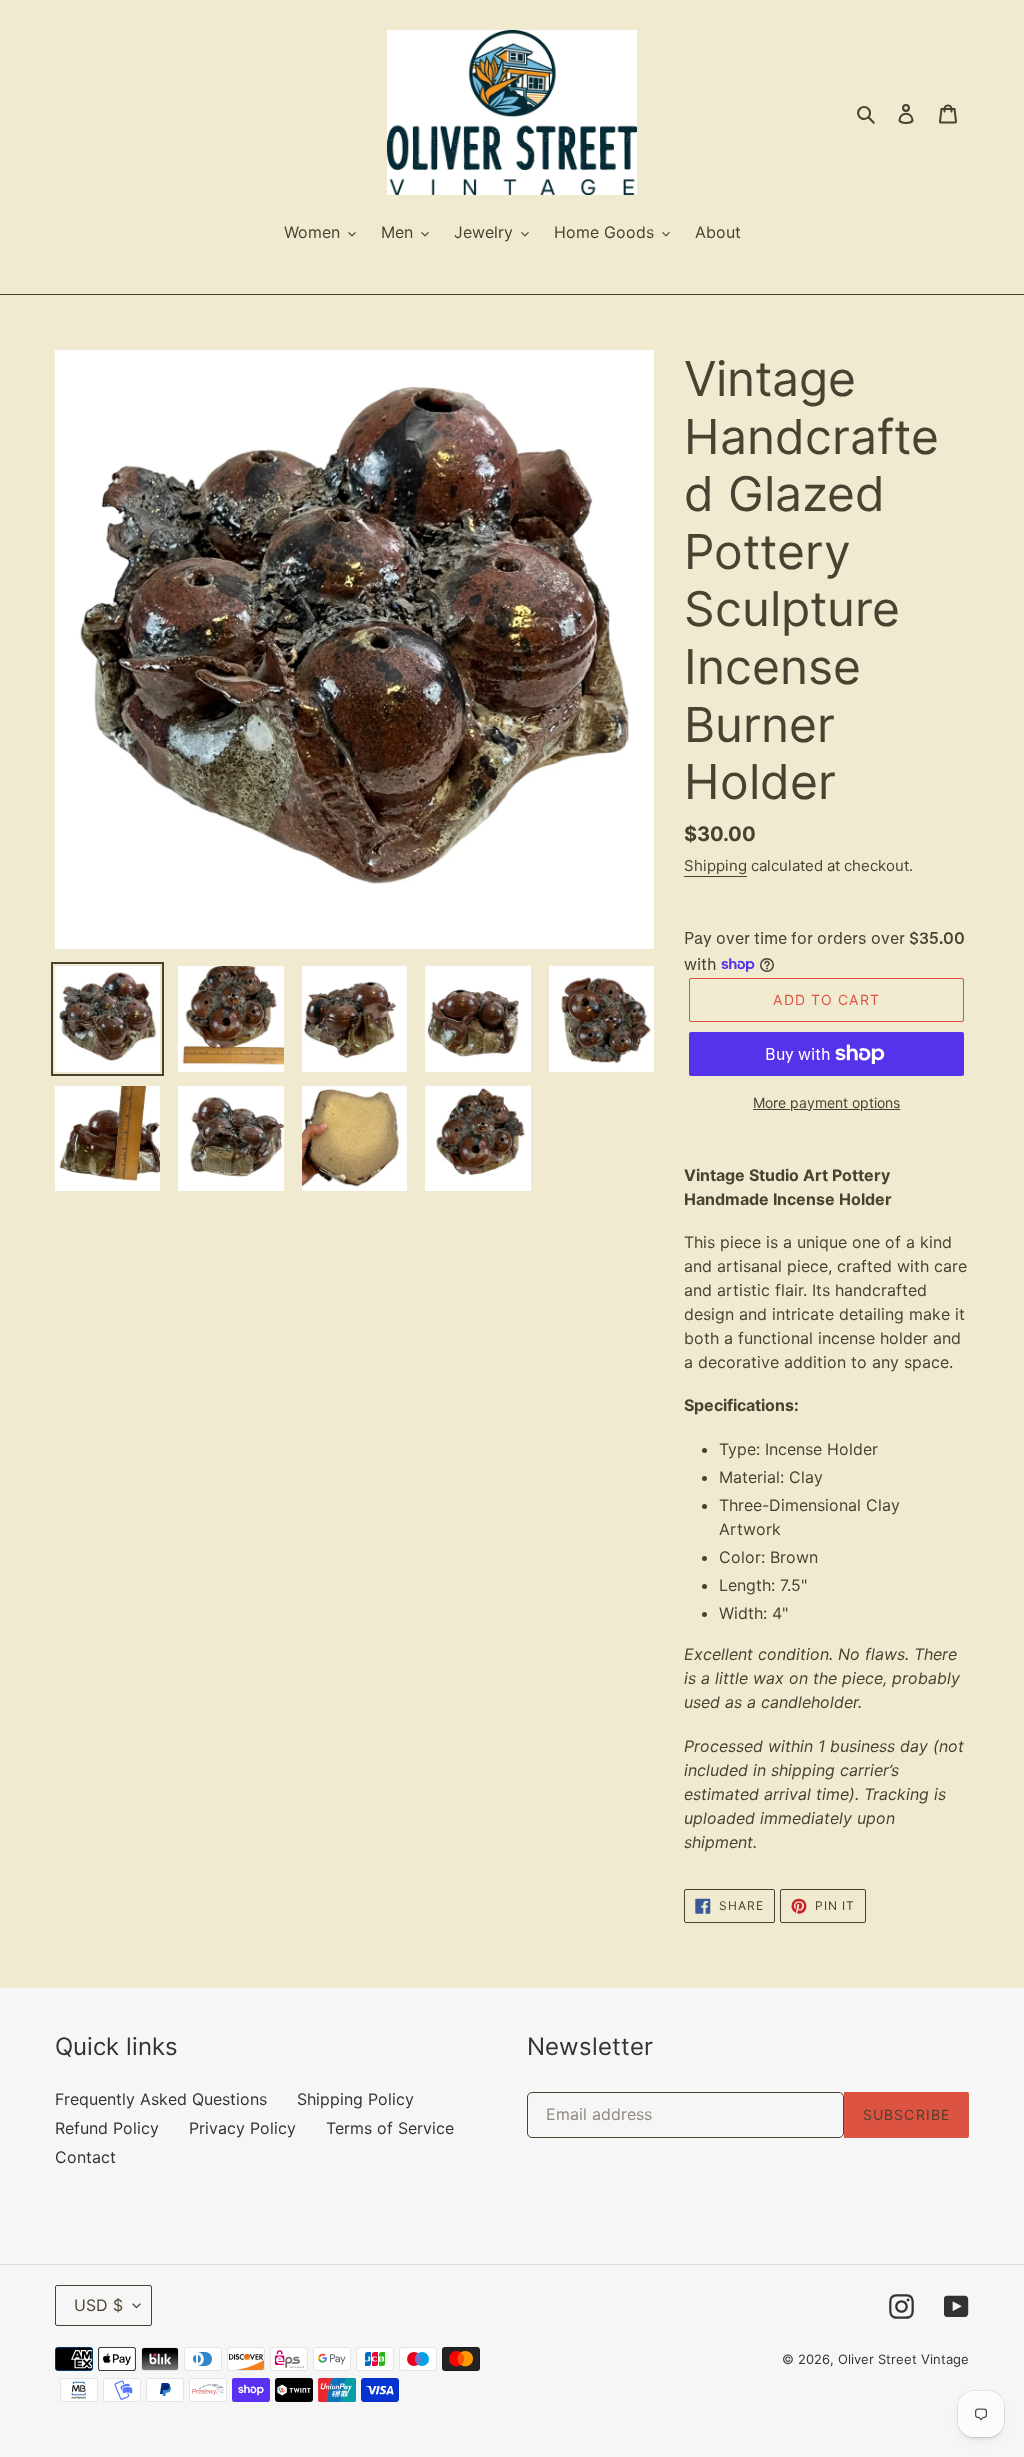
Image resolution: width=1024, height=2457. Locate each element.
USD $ (98, 2305)
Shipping (715, 865)
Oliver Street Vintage (903, 2359)
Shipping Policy (355, 2099)
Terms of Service (390, 2128)
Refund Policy (107, 2128)
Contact (85, 2157)
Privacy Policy (242, 2128)
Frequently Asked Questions (161, 2099)
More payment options (826, 1102)
